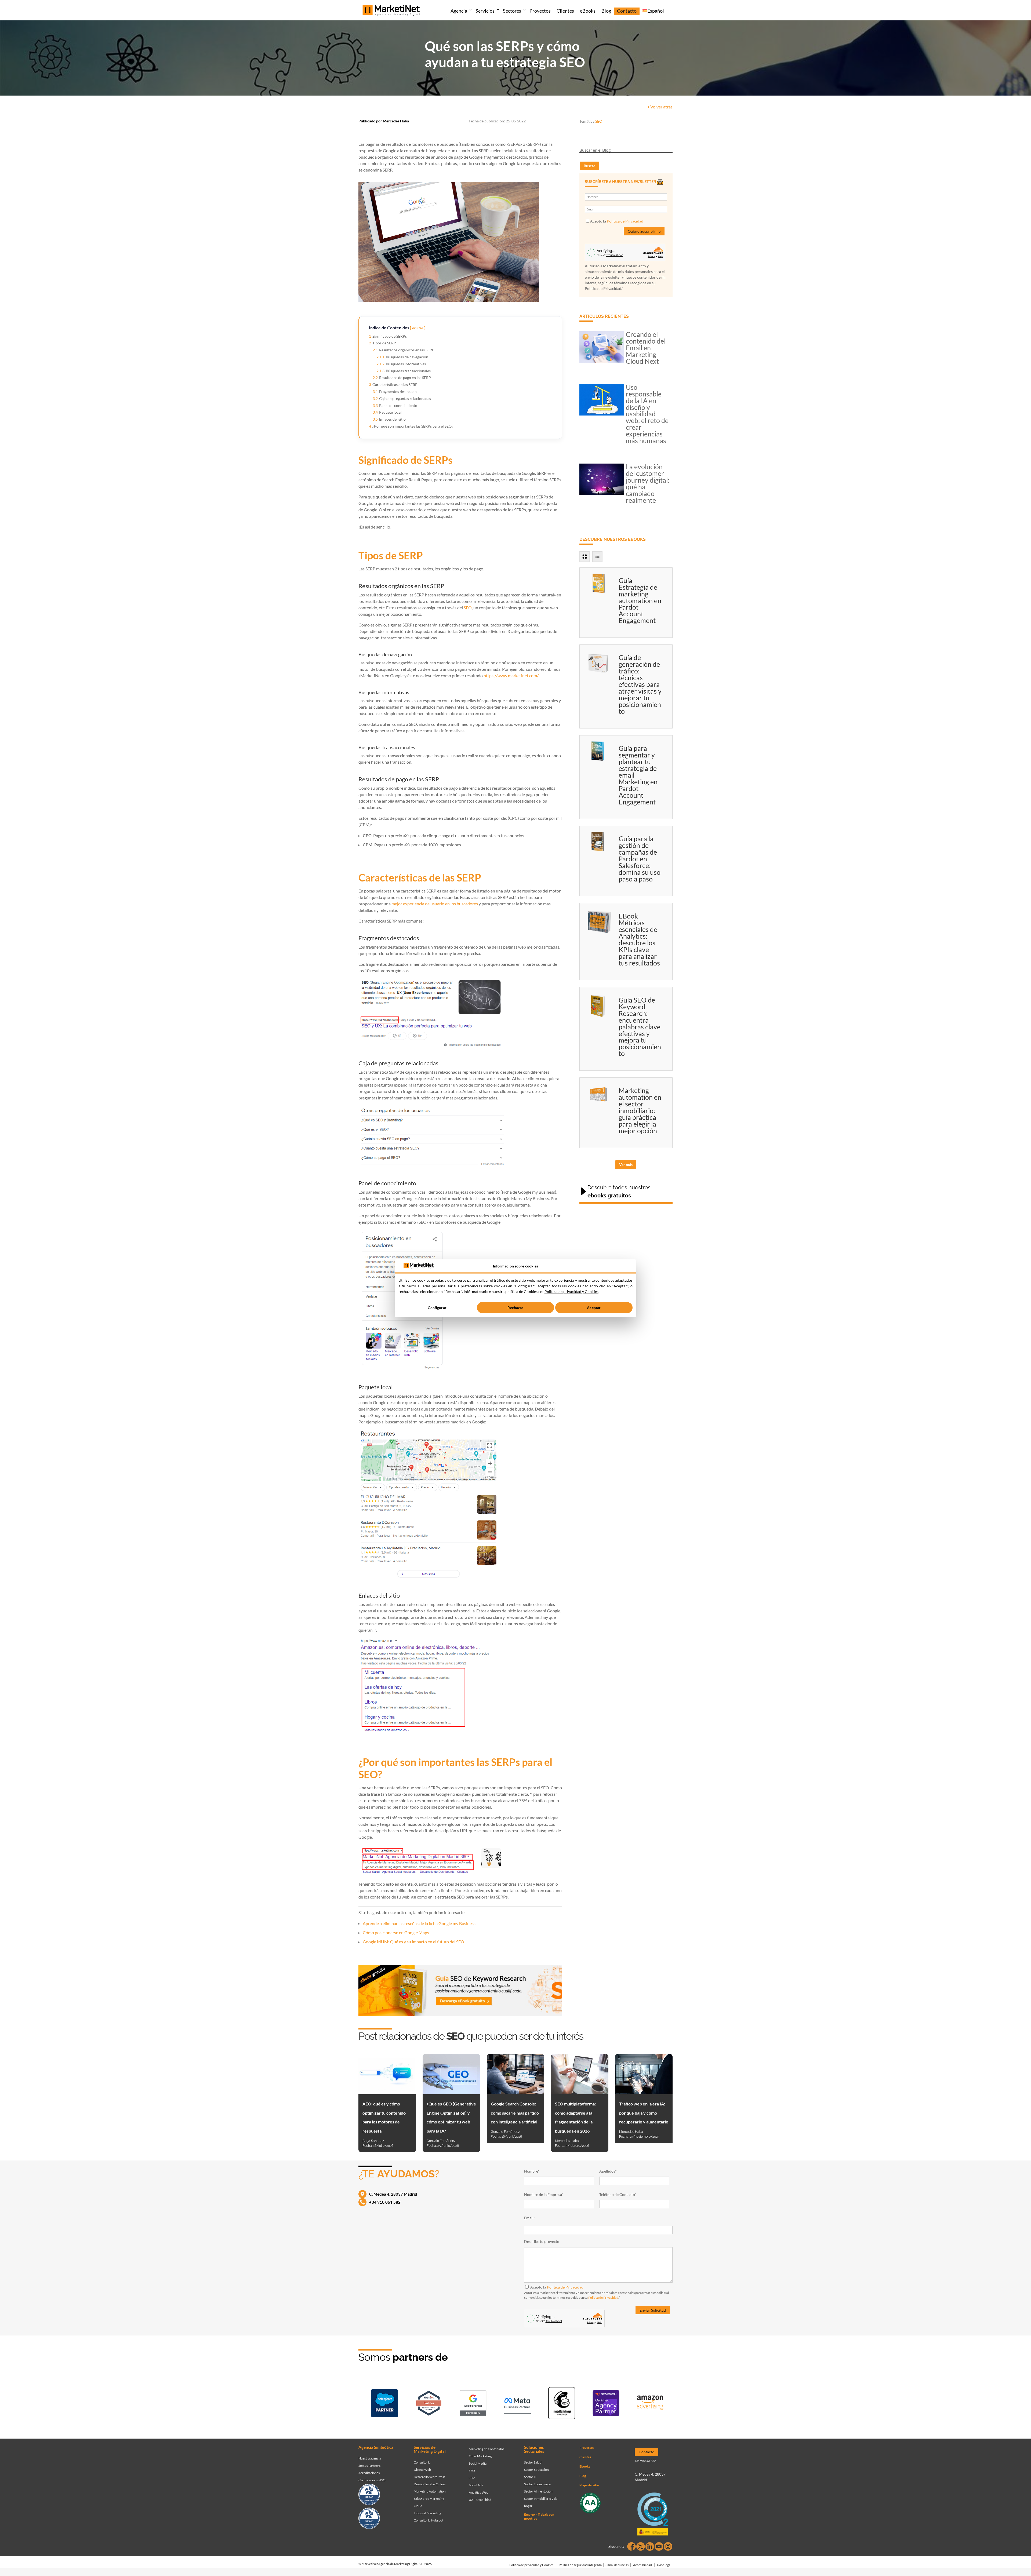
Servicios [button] (485, 11)
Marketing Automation (430, 2491)
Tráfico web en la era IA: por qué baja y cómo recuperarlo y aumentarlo (644, 2113)
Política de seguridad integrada (580, 2565)
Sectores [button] (512, 11)
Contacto (627, 11)
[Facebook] (631, 2546)
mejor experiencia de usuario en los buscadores (435, 904)
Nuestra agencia (370, 2458)
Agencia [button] (459, 11)
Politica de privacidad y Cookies (571, 1291)
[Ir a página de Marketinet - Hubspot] (429, 2404)
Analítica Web (479, 2492)
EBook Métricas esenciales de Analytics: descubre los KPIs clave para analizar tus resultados (639, 939)
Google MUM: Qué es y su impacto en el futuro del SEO (413, 1942)
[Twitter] (641, 2546)
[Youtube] (659, 2546)
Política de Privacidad (625, 221)
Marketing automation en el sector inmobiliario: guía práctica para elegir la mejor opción (640, 1110)
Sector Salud (533, 2462)
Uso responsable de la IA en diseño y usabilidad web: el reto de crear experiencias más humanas (647, 414)
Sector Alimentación (538, 2491)
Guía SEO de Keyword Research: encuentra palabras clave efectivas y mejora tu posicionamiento (640, 1027)
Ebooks (585, 2466)
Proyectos (540, 11)
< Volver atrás (660, 107)
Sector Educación (536, 2470)
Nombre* (532, 2171)
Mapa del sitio (589, 2485)
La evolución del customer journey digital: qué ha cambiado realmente (648, 483)
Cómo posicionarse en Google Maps (396, 1932)
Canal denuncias (617, 2565)
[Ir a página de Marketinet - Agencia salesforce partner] (384, 2404)
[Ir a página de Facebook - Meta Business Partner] (517, 2404)
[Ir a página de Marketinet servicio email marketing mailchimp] (562, 2404)
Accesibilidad (642, 2565)
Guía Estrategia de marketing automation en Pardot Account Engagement (640, 600)
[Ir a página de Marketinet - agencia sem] (473, 2404)
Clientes (565, 11)
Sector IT (530, 2477)
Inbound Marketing (427, 2513)
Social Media (478, 2463)
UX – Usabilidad (480, 2500)
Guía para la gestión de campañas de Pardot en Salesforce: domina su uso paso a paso (640, 859)
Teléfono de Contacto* (618, 2194)
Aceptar (594, 1308)
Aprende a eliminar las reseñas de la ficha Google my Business (419, 1923)
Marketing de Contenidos (487, 2449)
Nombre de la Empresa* (544, 2194)
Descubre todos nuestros (619, 1192)
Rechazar (515, 1308)
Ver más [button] (626, 1165)
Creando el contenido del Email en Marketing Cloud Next (646, 348)
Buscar (589, 166)
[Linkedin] (650, 2546)
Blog (606, 11)
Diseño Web (422, 2470)
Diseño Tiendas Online (430, 2484)
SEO (599, 121)
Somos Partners (369, 2466)
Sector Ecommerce (537, 2484)
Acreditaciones (369, 2473)
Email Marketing (480, 2456)
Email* (530, 2218)
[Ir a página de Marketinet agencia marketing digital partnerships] (650, 2404)
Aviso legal (664, 2565)
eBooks (588, 11)
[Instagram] (668, 2546)
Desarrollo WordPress (429, 2477)
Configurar (437, 1308)
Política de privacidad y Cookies (531, 2565)
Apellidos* (608, 2171)
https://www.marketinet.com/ (511, 675)
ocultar (418, 328)
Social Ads (476, 2485)
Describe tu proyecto (542, 2241)
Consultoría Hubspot (429, 2520)
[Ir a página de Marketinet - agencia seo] (606, 2404)
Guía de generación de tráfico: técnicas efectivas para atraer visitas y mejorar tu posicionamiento (640, 684)
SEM (472, 2478)
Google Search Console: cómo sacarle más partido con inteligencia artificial (515, 2113)
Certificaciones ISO (372, 2480)
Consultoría (422, 2462)
